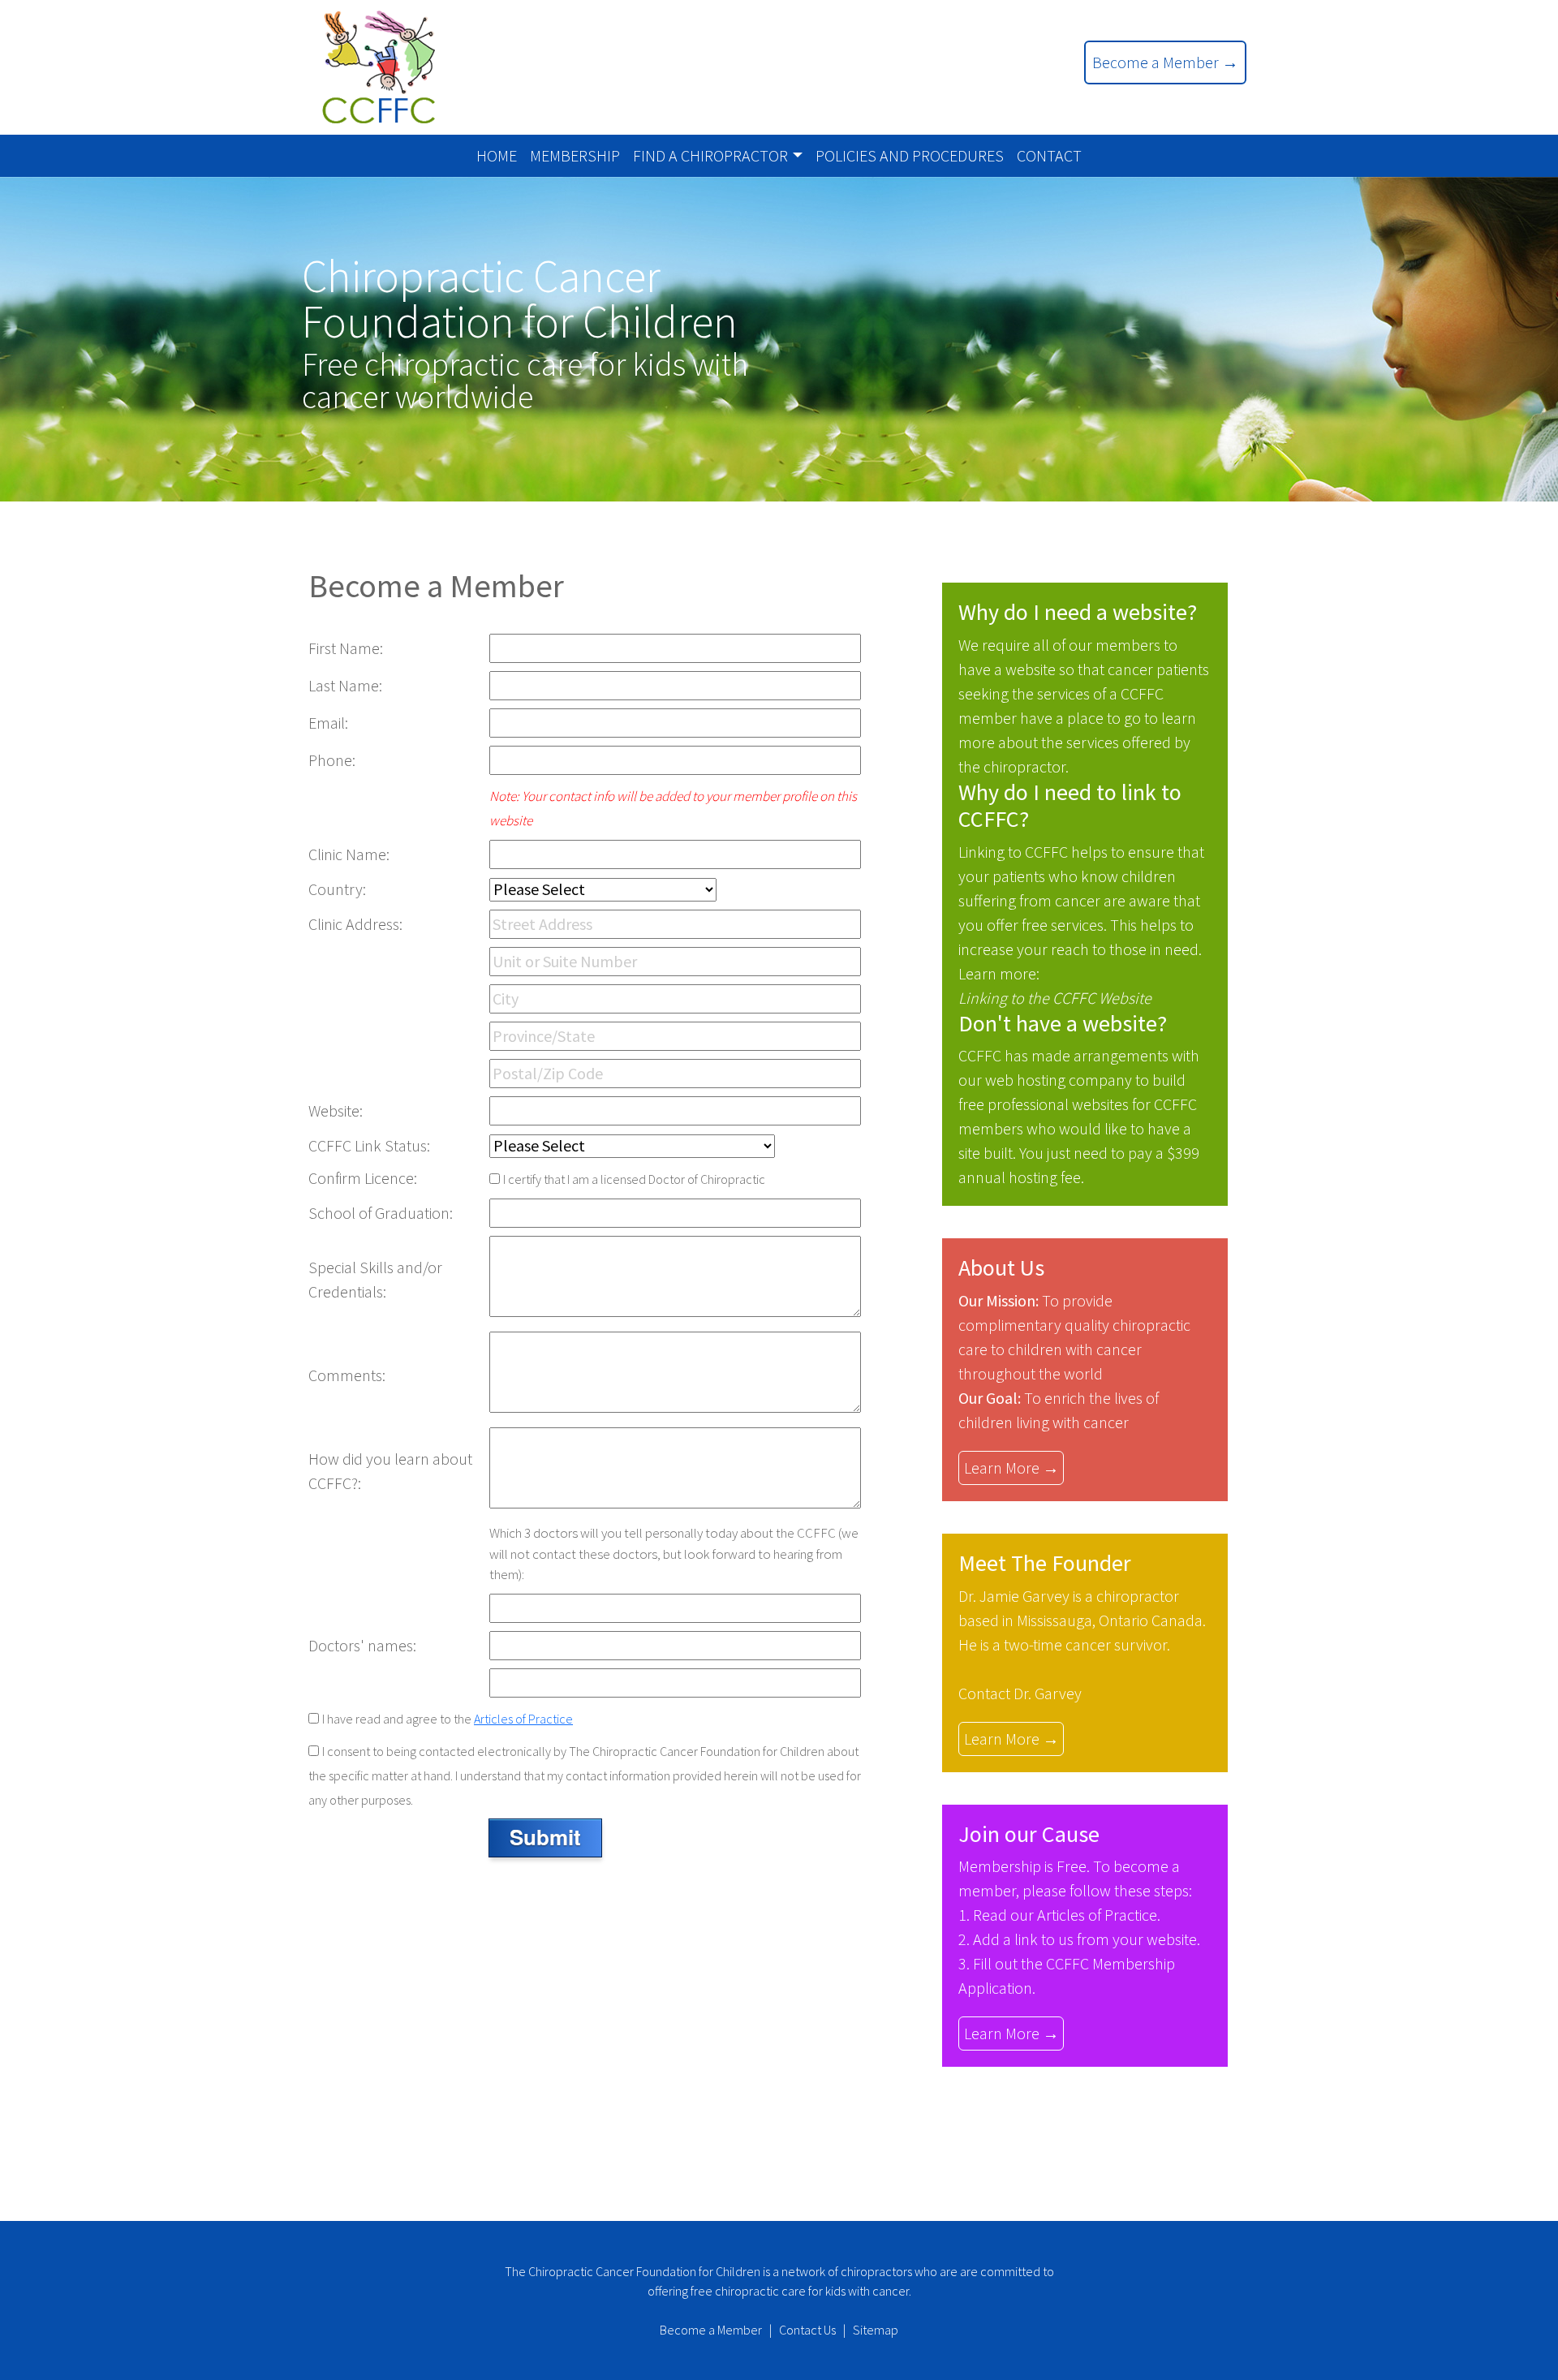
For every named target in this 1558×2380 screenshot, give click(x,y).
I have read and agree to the (448, 1719)
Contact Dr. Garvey (1020, 1693)
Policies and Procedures (910, 155)
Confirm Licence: (363, 1178)
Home (497, 155)
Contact (1049, 155)
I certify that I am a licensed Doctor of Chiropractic (634, 1179)
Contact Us (807, 2330)
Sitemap (876, 2330)
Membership (575, 155)
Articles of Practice (523, 1719)
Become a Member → (1165, 62)
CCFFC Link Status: (369, 1145)
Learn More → (1011, 1468)
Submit (545, 1837)
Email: (328, 723)
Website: (336, 1110)
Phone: (332, 760)
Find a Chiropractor (710, 155)
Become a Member (711, 2330)
